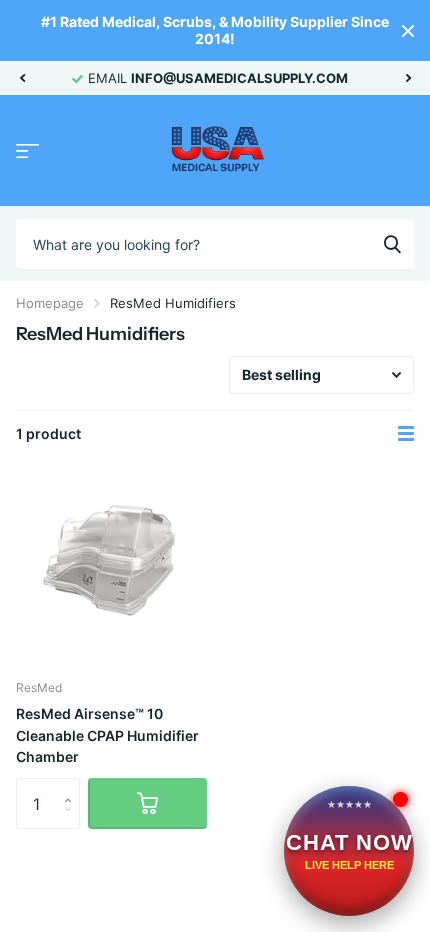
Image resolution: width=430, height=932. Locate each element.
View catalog (27, 151)
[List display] (406, 434)
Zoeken (392, 244)
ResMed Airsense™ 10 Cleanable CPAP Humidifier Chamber (107, 735)
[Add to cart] (147, 803)
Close (408, 30)
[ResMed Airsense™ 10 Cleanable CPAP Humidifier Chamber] (111, 568)
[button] (22, 78)
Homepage (50, 303)
